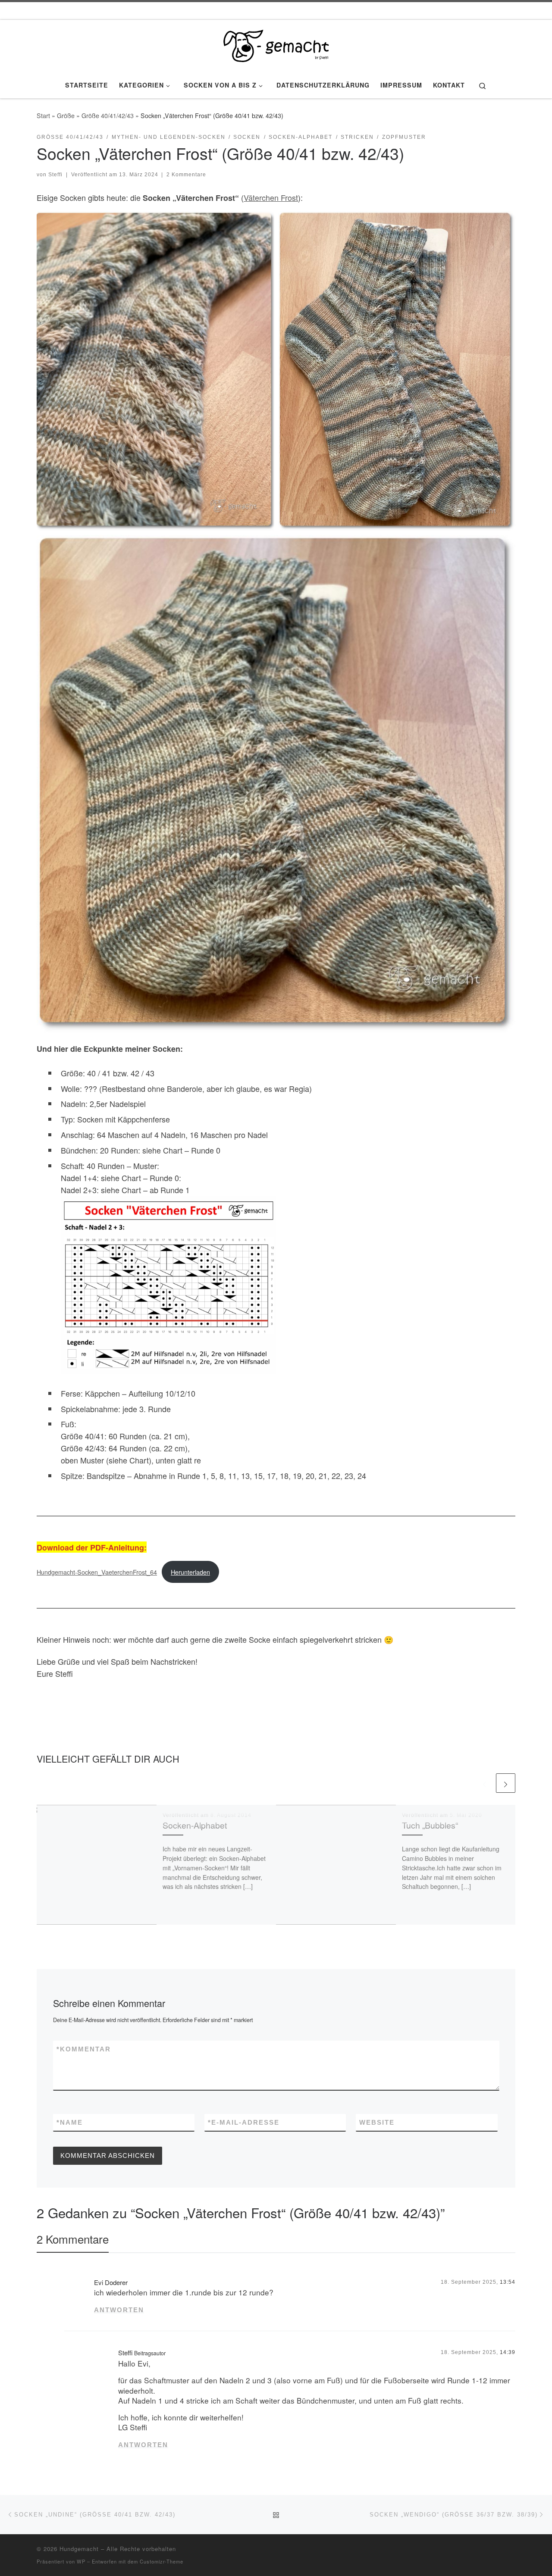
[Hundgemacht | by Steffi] (276, 43)
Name (70, 2122)
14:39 (508, 2352)
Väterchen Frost (271, 197)
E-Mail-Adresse (244, 2122)
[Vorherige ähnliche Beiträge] (485, 1783)
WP (81, 2561)
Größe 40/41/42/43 (108, 116)
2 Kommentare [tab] (73, 2239)
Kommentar (84, 2049)
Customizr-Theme (162, 2561)
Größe (66, 116)
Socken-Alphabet (195, 1825)
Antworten (119, 2310)
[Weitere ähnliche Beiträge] (506, 1783)
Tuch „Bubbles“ (430, 1825)
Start (43, 116)
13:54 (508, 2282)
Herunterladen (190, 1572)
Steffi (55, 175)
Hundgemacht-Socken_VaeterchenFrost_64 (97, 1572)
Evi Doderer (111, 2282)
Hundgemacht (79, 2549)
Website (377, 2122)
